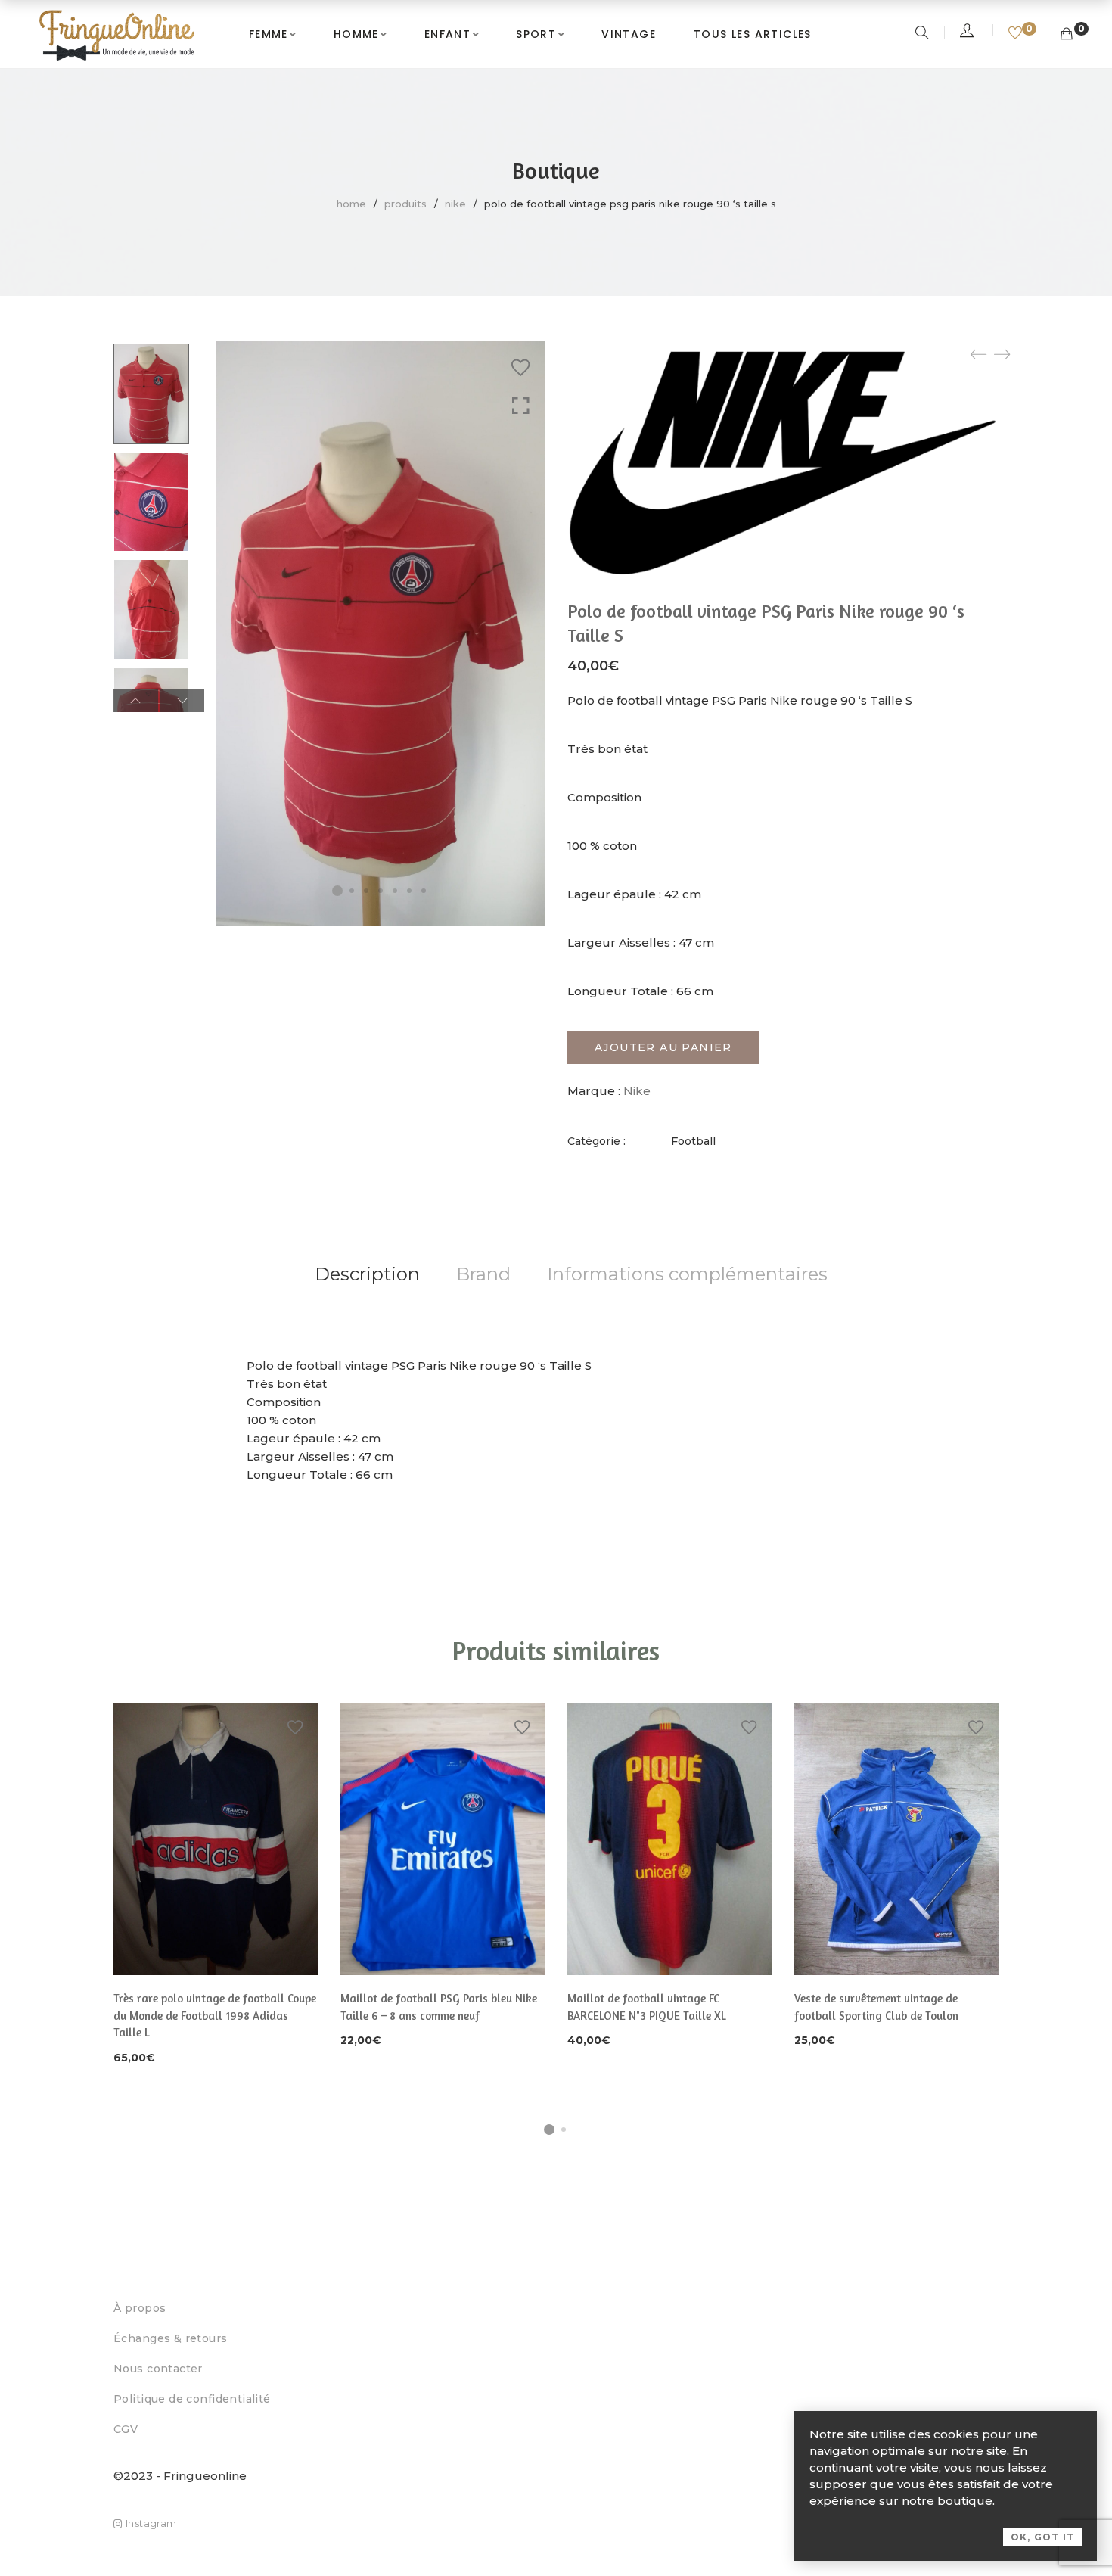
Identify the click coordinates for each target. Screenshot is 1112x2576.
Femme (269, 34)
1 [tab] (549, 2130)
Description (367, 1274)
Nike (455, 204)
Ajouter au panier (663, 1047)
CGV (126, 2429)
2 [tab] (564, 2130)
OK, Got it (1042, 2537)
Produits (405, 204)
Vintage (629, 34)
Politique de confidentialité (192, 2399)
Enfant (447, 34)
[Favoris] (1017, 34)
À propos (140, 2308)
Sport (536, 34)
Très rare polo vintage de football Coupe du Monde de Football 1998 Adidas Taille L (215, 2015)
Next (182, 701)
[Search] (924, 34)
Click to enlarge (521, 406)
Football (693, 1141)
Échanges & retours (171, 2338)
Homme (356, 34)
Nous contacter (158, 2369)
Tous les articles (753, 34)
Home (351, 204)
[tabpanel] (216, 1885)
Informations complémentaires (687, 1274)
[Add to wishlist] (520, 368)
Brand (483, 1274)
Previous (136, 701)
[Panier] (1067, 34)
